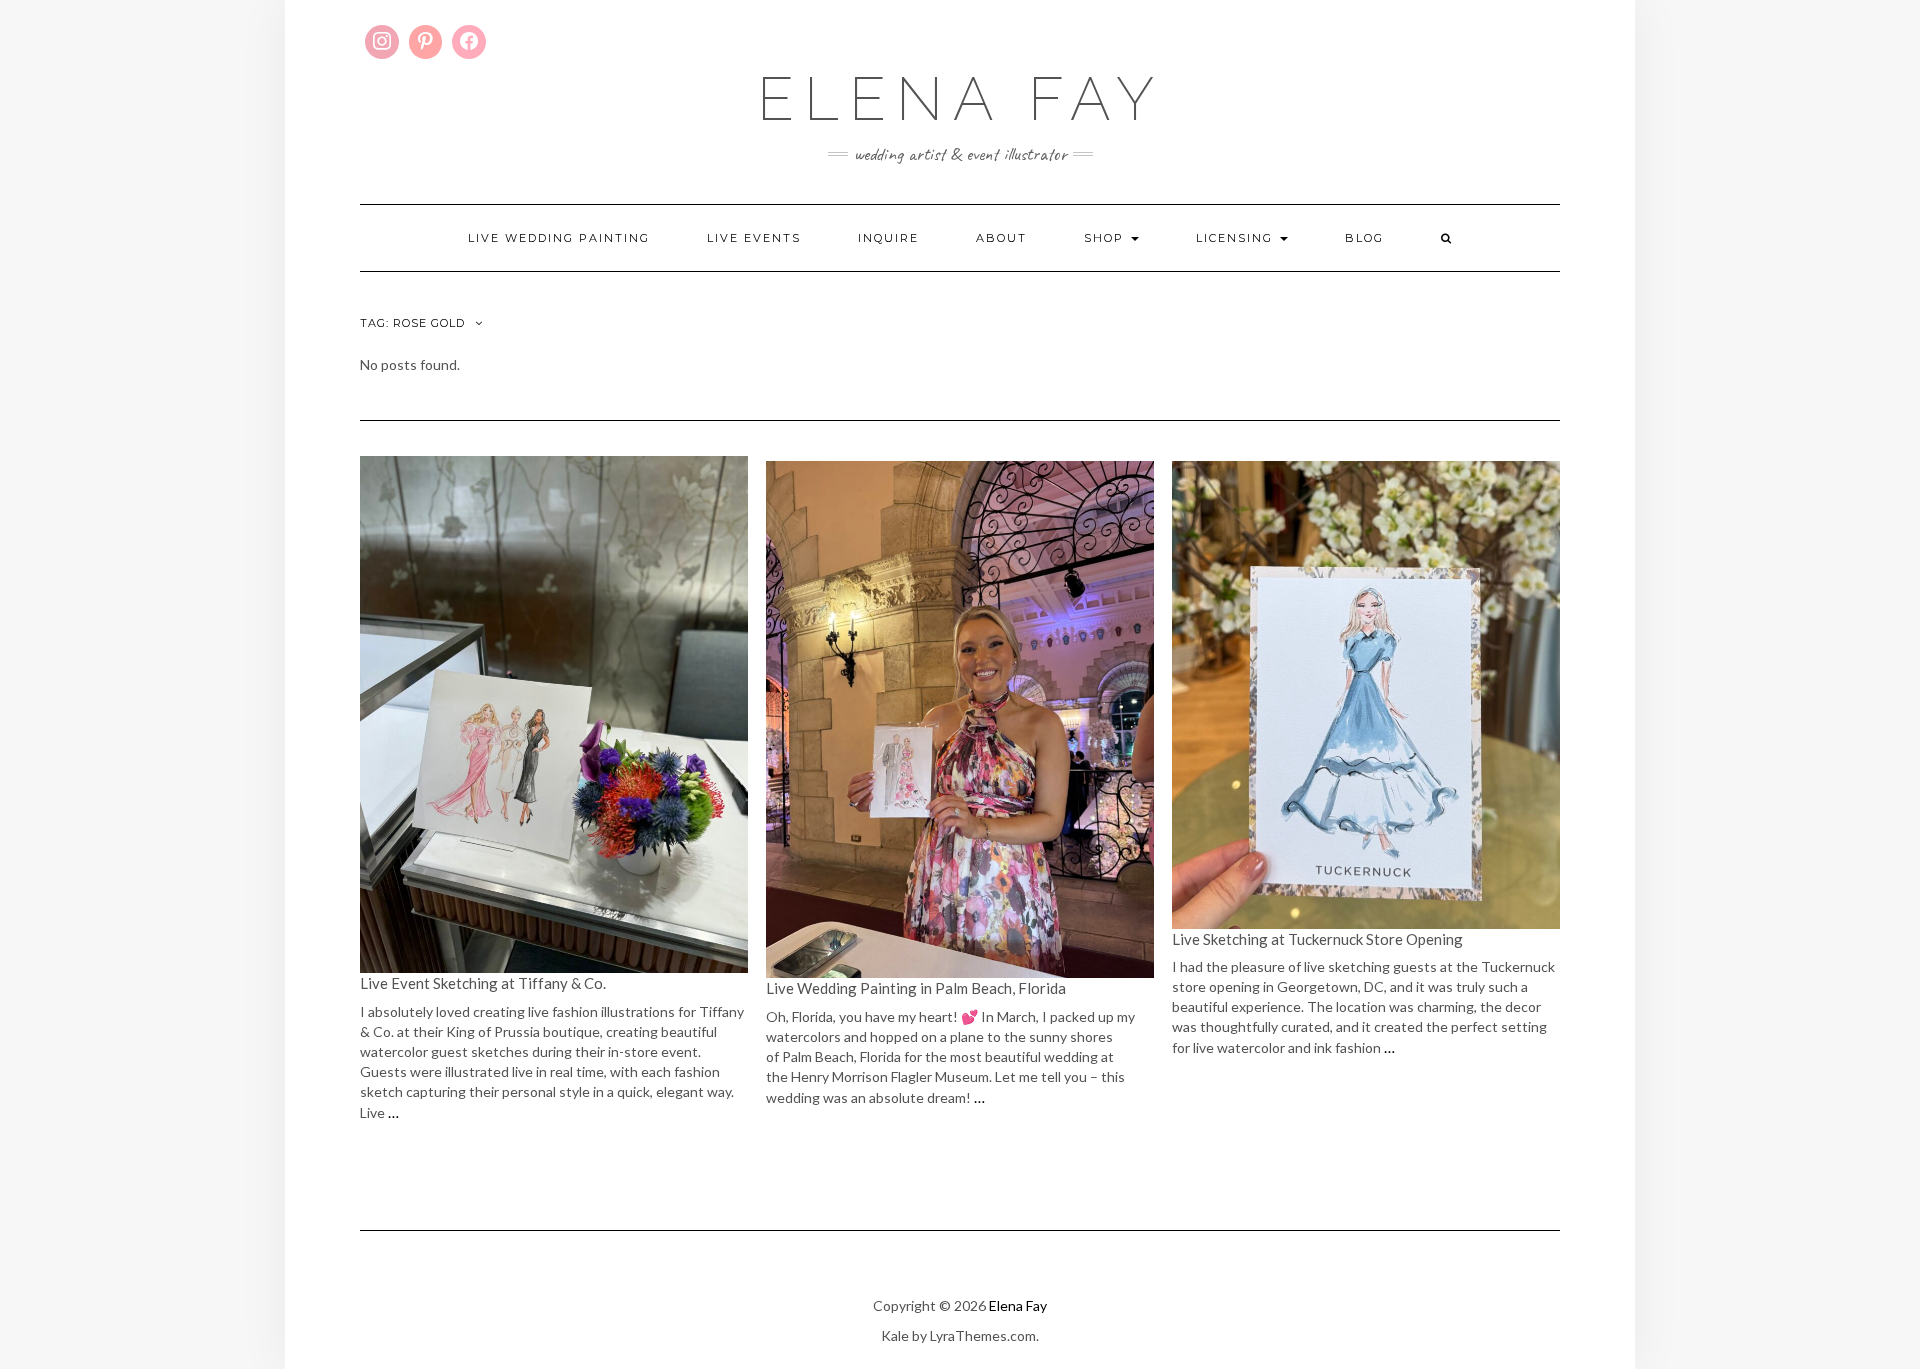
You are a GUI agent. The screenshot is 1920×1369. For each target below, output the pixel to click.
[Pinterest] (426, 42)
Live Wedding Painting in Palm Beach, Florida (916, 988)
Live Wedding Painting (559, 238)
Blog (1364, 238)
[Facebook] (469, 42)
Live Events (754, 238)
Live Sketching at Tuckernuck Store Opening (1317, 939)
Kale (895, 1335)
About (1001, 238)
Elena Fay (960, 99)
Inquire (888, 238)
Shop (1106, 238)
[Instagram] (382, 42)
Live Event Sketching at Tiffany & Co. (484, 983)
